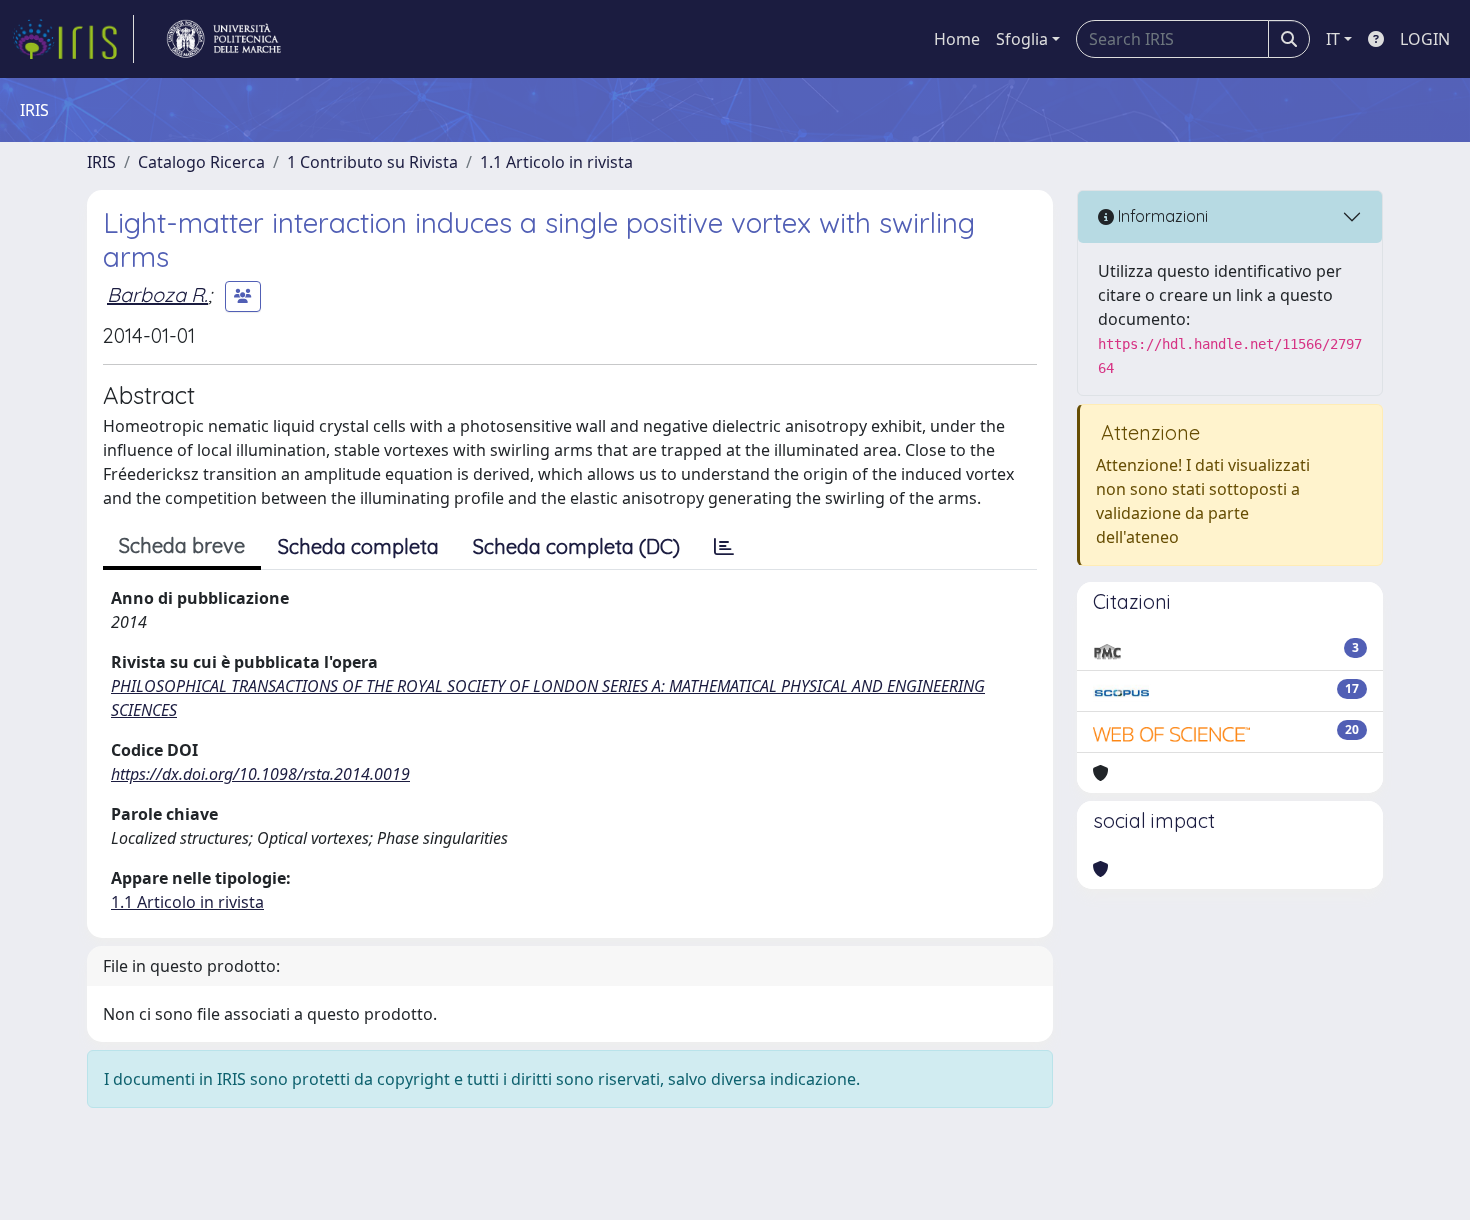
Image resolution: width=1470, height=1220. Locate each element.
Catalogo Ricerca (201, 162)
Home (957, 39)
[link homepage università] (224, 39)
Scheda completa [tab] (358, 546)
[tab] (724, 547)
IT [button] (1333, 39)
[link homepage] (73, 39)
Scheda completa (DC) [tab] (576, 546)
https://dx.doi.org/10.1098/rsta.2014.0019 (260, 774)
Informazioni (1161, 216)
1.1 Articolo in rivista (556, 162)
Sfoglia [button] (1022, 39)
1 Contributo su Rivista (372, 162)
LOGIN (1425, 39)
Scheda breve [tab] (182, 545)
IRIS (101, 162)
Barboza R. (157, 294)
